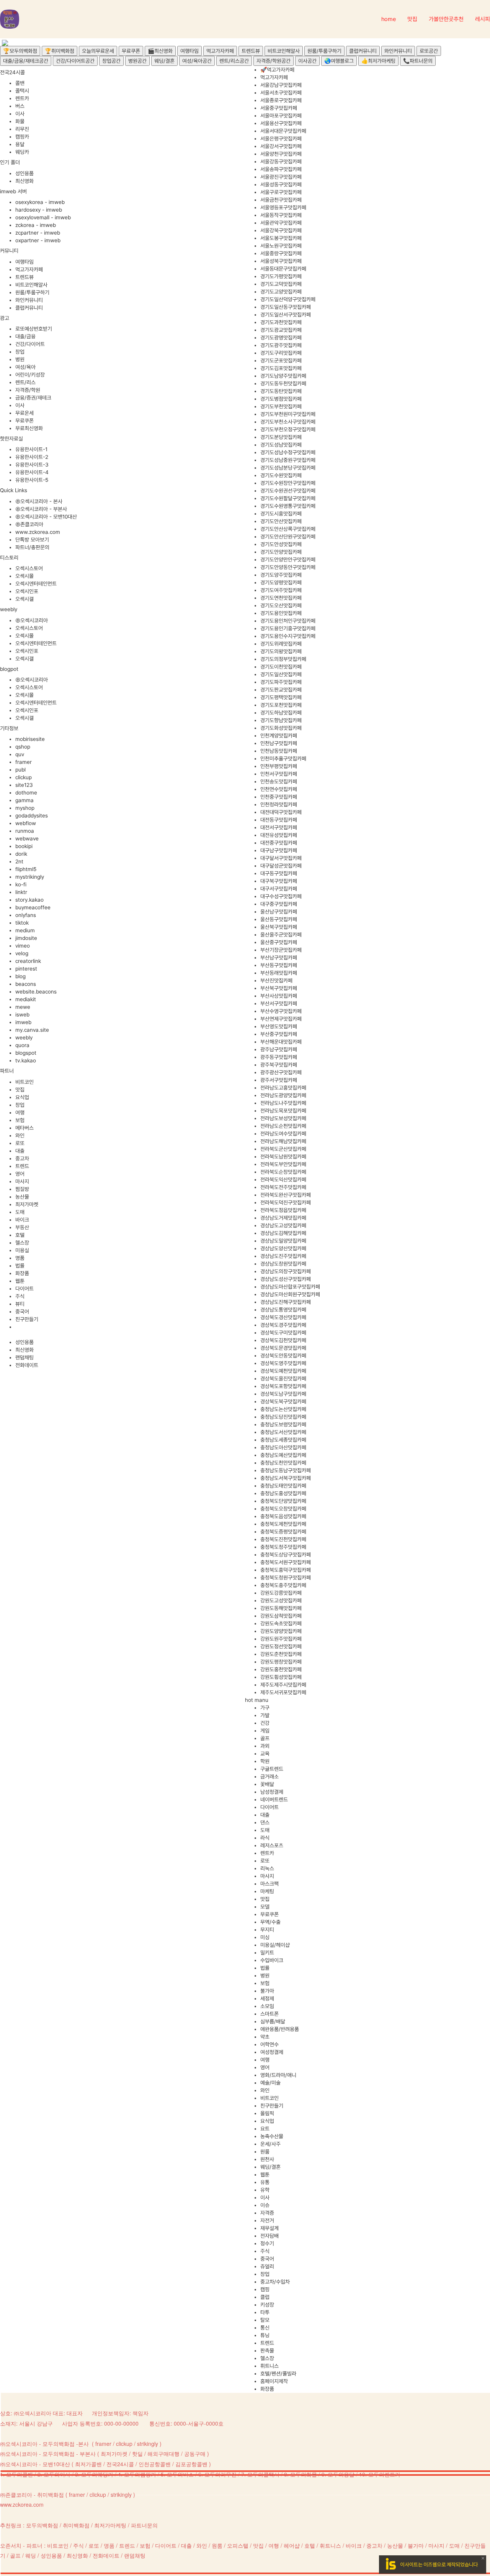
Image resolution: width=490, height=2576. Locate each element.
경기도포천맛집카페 (281, 705)
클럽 (265, 2297)
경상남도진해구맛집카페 (286, 1302)
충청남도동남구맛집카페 (286, 1470)
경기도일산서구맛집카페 (286, 315)
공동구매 (195, 2454)
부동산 (22, 1227)
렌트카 (22, 98)
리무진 (22, 129)
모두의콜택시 (263, 2474)
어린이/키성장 (30, 375)
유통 (265, 2182)
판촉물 (267, 2351)
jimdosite (26, 938)
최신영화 (24, 181)
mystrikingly (30, 877)
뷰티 (20, 1304)
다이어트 (24, 1289)
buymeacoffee (33, 907)
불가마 (267, 1991)
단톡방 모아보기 (32, 540)
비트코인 (24, 1082)
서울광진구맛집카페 (281, 177)
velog (22, 953)
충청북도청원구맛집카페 (286, 1578)
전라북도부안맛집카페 (283, 1164)
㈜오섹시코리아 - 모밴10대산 (46, 517)
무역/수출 (270, 1922)
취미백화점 (76, 2525)
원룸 (265, 2152)
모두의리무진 (220, 2474)
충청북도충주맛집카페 (283, 1585)
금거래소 (269, 1777)
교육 (265, 1754)
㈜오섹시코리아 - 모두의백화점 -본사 (44, 2444)
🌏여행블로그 (339, 61)
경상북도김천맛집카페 (283, 1340)
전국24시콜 (120, 2464)
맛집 (412, 19)
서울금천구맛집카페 (281, 200)
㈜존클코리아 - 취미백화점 (32, 2494)
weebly (24, 1038)
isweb (22, 1015)
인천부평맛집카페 (279, 766)
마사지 (22, 1181)
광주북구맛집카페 (279, 1065)
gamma (24, 800)
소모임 (267, 2006)
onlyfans (26, 915)
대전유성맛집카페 (279, 835)
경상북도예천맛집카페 (283, 1371)
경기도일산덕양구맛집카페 (288, 299)
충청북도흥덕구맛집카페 (286, 1570)
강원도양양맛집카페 (281, 1631)
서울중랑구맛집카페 (281, 253)
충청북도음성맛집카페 (283, 1516)
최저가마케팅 (110, 2525)
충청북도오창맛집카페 (283, 1509)
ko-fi (21, 884)
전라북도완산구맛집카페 (286, 1195)
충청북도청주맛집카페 (283, 1547)
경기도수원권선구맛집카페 (288, 491)
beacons (26, 984)
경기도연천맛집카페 (281, 598)
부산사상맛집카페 (279, 996)
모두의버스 (180, 2474)
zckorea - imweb (36, 225)
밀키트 (267, 1953)
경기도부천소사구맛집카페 (288, 422)
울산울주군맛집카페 (281, 935)
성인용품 (24, 173)
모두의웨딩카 (97, 2474)
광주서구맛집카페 (279, 1080)
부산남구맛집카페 (279, 958)
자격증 (267, 2213)
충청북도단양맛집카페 (283, 1501)
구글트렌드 (272, 1769)
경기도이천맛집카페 (281, 667)
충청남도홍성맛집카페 (283, 1493)
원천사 (267, 2159)
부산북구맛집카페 (279, 988)
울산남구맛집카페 (279, 912)
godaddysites (32, 816)
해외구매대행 (163, 2454)
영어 (20, 1174)
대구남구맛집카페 (279, 850)
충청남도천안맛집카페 (283, 1463)
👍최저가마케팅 (378, 61)
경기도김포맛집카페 (281, 368)
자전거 (267, 2220)
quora (22, 1045)
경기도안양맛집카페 (281, 552)
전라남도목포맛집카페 (283, 1111)
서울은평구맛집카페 (281, 139)
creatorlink (28, 961)
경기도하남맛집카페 (281, 713)
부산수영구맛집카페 (281, 1011)
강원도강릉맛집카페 (281, 1593)
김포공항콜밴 (191, 2464)
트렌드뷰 (251, 51)
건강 (265, 1723)
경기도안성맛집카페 (281, 544)
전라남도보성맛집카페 (283, 1118)
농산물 (22, 1197)
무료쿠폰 (131, 51)
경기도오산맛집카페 (281, 605)
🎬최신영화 (160, 51)
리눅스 (267, 1868)
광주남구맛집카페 (279, 1049)
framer (24, 762)
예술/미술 (270, 2083)
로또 (20, 1143)
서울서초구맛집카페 (281, 93)
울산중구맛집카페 (279, 942)
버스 (20, 106)
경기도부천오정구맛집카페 (288, 429)
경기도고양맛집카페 (281, 292)
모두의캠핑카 (140, 2474)
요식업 (22, 1097)
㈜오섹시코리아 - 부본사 (41, 509)
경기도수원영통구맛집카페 (288, 506)
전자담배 (269, 2236)
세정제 (267, 1998)
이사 (20, 114)
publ (20, 770)
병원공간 (137, 61)
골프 (265, 1738)
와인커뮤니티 (398, 51)
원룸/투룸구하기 (324, 51)
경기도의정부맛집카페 (283, 659)
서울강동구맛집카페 (281, 162)
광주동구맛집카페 (279, 1057)
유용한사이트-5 (32, 480)
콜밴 (20, 83)
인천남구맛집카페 (279, 743)
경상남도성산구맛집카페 (286, 1279)
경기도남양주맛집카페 (283, 376)
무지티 (267, 1930)
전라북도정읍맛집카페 (283, 1210)
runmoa (25, 831)
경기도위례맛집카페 (281, 644)
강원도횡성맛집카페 (281, 1677)
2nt (19, 861)
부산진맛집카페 (276, 980)
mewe (23, 1007)
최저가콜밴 (88, 2464)
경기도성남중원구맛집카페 (288, 460)
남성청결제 (272, 1792)
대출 (20, 1151)
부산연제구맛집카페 (281, 1019)
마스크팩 (269, 1884)
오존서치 (11, 2545)
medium (25, 930)
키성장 (267, 2305)
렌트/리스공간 (234, 61)
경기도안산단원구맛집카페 (288, 537)
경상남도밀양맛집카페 (283, 1241)
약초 (265, 2037)
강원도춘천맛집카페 (281, 1654)
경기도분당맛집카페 (281, 437)
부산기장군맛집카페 (281, 950)
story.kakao (29, 900)
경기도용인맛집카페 (281, 613)
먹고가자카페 (220, 51)
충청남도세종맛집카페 (283, 1440)
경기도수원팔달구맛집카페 (288, 498)
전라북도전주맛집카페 (283, 1187)
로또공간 (429, 51)
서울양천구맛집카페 (281, 154)
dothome (26, 793)
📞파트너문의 (418, 61)
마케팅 (267, 1891)
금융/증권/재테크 (33, 398)
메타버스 (24, 1128)
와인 (20, 1135)
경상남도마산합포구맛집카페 (290, 1287)
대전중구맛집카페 (279, 843)
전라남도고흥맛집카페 (283, 1088)
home (389, 19)
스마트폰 (269, 2014)
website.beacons (36, 992)
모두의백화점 (42, 2525)
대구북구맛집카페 (279, 881)
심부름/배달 (273, 2021)
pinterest (26, 969)
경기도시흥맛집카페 (281, 514)
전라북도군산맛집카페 (283, 1149)
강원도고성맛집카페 (281, 1600)
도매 (20, 1212)
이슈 (265, 2205)
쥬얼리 (267, 2266)
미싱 (265, 1937)
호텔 (20, 1235)
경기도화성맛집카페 (281, 728)
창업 (20, 352)
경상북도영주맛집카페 (283, 1363)
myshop (25, 808)
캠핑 (265, 2289)
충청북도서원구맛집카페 (286, 1562)
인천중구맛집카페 (279, 797)
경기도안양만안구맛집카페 (288, 560)
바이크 (22, 1220)
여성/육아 (25, 367)
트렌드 (22, 1166)
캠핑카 (22, 137)
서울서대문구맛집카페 (283, 131)
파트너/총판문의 (32, 547)
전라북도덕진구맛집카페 (286, 1202)
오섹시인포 (27, 591)
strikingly (148, 2444)
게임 (265, 1731)
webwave (27, 839)
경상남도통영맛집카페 (283, 1310)
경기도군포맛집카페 (281, 361)
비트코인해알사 (284, 51)
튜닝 (265, 2335)
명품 (20, 1258)
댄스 (265, 1822)
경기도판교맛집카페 (281, 690)
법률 (20, 1266)
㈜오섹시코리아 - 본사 (39, 501)
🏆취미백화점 (60, 51)
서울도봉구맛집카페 (281, 238)
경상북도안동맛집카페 (283, 1356)
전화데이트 (27, 1365)
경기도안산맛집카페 (281, 521)
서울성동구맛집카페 (281, 184)
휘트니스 (269, 2366)
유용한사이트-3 (32, 465)
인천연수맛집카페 (279, 789)
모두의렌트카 (384, 2474)
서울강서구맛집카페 (281, 146)
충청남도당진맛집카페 (283, 1417)
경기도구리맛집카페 (281, 353)
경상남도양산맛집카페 (283, 1248)
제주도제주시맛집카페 (283, 1685)
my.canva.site (32, 1030)
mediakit (26, 999)
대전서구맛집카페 (279, 827)
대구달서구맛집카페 (281, 858)
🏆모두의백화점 (20, 51)
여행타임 (189, 51)
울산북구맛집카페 (279, 927)
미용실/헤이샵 (275, 1945)
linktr (21, 892)
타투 (265, 2312)
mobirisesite (30, 739)
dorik (21, 854)
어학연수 (269, 2044)
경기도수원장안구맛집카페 (288, 483)
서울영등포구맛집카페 (283, 207)
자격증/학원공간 (274, 61)
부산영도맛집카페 (279, 1026)
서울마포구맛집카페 (281, 116)
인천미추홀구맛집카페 (283, 759)
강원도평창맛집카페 (281, 1662)
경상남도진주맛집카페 (283, 1256)
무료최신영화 (29, 428)
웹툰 (20, 1281)
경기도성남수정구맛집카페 (288, 452)
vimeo (23, 946)
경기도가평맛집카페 (281, 276)
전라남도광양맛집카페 (283, 1095)
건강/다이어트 (30, 344)
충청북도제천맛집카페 (283, 1524)
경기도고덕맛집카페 (281, 284)
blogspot (26, 1053)
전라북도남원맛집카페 (283, 1157)
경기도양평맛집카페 (281, 582)
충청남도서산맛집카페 (283, 1432)
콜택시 (22, 91)
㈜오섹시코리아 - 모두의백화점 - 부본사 (48, 2454)
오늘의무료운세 (98, 51)
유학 (265, 2190)
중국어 (22, 1312)
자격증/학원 (28, 390)
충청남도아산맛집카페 (283, 1447)
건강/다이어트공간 (75, 61)
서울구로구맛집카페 (281, 192)
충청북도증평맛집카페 (283, 1532)
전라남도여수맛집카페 (283, 1134)
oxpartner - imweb (38, 240)
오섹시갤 (24, 599)
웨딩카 (22, 152)
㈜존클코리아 (29, 524)
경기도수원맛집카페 (281, 475)
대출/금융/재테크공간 (26, 61)
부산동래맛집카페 (279, 973)
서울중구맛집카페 (279, 108)
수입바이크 (272, 1960)
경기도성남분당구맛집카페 (288, 468)
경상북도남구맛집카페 (283, 1394)
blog (20, 976)
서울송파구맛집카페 (281, 169)
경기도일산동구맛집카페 (286, 307)
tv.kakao (26, 1060)
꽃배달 (267, 1784)
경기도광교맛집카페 (281, 330)
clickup (24, 777)
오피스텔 (238, 2545)
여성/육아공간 (197, 61)
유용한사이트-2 (32, 457)
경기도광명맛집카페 (281, 338)
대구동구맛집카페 (279, 873)
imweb (23, 1022)
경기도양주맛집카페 (281, 575)
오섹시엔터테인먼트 (36, 584)
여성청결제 (272, 2052)
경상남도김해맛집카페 (283, 1233)
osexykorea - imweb (40, 202)
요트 (265, 2129)
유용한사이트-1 (31, 449)
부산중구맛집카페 (279, 1034)
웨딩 (31, 2555)
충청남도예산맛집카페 (283, 1455)
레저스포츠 (272, 1845)
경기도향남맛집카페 (281, 720)
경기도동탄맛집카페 (281, 391)
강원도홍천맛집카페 (281, 1669)
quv (20, 754)
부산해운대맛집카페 (281, 1042)
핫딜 (137, 2454)
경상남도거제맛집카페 (283, 1218)
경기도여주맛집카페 (281, 590)
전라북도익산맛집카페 (283, 1180)
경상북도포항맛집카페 (283, 1386)
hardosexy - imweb (39, 210)
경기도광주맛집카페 (281, 345)
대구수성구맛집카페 (281, 896)
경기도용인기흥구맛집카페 (288, 628)
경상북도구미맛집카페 (283, 1333)
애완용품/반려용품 (280, 2029)
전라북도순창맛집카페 (283, 1172)
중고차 (22, 1158)
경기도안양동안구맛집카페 (288, 567)
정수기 (267, 2243)
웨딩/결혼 (164, 61)
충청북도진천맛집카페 (283, 1539)
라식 (265, 1838)
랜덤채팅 (24, 1357)
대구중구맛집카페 (279, 904)
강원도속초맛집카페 (281, 1623)
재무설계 (269, 2228)
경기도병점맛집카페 (281, 399)
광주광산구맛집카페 (281, 1072)
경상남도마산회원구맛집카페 (290, 1294)
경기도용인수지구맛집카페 (288, 636)
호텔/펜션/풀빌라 (278, 2374)
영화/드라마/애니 (278, 2075)
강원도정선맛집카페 (281, 1646)
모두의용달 (341, 2474)
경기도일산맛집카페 (281, 674)
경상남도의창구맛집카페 (286, 1271)
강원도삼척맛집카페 (281, 1616)
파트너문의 (144, 2525)
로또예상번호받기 (34, 329)
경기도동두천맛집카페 (283, 383)
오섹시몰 (24, 576)
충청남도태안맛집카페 (283, 1486)
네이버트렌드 (274, 1799)
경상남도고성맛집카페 (283, 1225)
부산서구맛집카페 (279, 1003)
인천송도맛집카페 (279, 781)
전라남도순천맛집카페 (283, 1126)
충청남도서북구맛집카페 (286, 1478)
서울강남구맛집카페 (281, 85)
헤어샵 (292, 2545)
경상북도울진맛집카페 (283, 1379)
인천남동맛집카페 (279, 751)
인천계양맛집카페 (279, 736)
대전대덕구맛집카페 (281, 812)
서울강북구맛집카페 (281, 230)
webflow (26, 823)
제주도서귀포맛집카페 (283, 1692)
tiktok (22, 923)
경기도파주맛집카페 (281, 682)
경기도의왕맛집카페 (281, 651)
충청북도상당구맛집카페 (286, 1555)
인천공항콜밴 (155, 2464)
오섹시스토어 (29, 568)
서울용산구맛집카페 (281, 123)
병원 (20, 359)
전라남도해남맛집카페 (283, 1141)
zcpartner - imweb (38, 233)
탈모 (265, 2320)
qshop (23, 747)
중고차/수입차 (275, 2282)
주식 (20, 1296)
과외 (265, 1746)
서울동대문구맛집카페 (283, 269)
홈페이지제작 (274, 2381)
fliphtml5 (26, 869)
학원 (265, 1761)
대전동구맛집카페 (279, 820)
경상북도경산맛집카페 (283, 1317)
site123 (24, 785)
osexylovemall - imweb (43, 217)
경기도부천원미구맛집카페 (288, 414)
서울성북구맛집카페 (281, 261)
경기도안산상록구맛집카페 (288, 529)
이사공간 (307, 61)
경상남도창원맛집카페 (283, 1264)
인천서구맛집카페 (279, 774)
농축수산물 (272, 2136)
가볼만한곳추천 (446, 19)
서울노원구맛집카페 (281, 246)
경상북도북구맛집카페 (283, 1401)
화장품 (22, 1273)
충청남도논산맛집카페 (283, 1409)
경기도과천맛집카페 (281, 322)
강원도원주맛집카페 (281, 1639)
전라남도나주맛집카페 (283, 1103)
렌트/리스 (25, 382)
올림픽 (267, 2113)
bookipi (24, 846)
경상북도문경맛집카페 (283, 1348)
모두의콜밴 (20, 2474)
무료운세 (24, 413)
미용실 (22, 1250)
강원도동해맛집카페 (281, 1608)
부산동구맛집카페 (279, 965)
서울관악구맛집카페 (281, 223)
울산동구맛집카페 (279, 919)
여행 (20, 1113)
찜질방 (22, 1189)
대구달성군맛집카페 (281, 866)
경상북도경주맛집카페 (283, 1325)
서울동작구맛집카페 (281, 215)
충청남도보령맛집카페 (283, 1424)
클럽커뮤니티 (363, 51)
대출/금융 (25, 336)
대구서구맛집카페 (279, 889)
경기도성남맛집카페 (281, 445)
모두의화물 (304, 2474)
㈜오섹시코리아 (32, 620)
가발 (265, 1715)
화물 (20, 121)
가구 (265, 1708)
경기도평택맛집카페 (281, 697)
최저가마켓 (27, 1204)
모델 (265, 1907)
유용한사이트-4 (32, 472)
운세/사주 (270, 2144)
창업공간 (111, 61)
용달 (20, 144)
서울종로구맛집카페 (281, 100)
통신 (265, 2328)
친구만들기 (27, 1319)
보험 (20, 1120)
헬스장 (22, 1243)
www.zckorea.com (38, 532)
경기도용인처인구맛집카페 (288, 621)
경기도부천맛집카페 (281, 406)
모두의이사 (57, 2474)
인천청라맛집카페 (279, 804)
